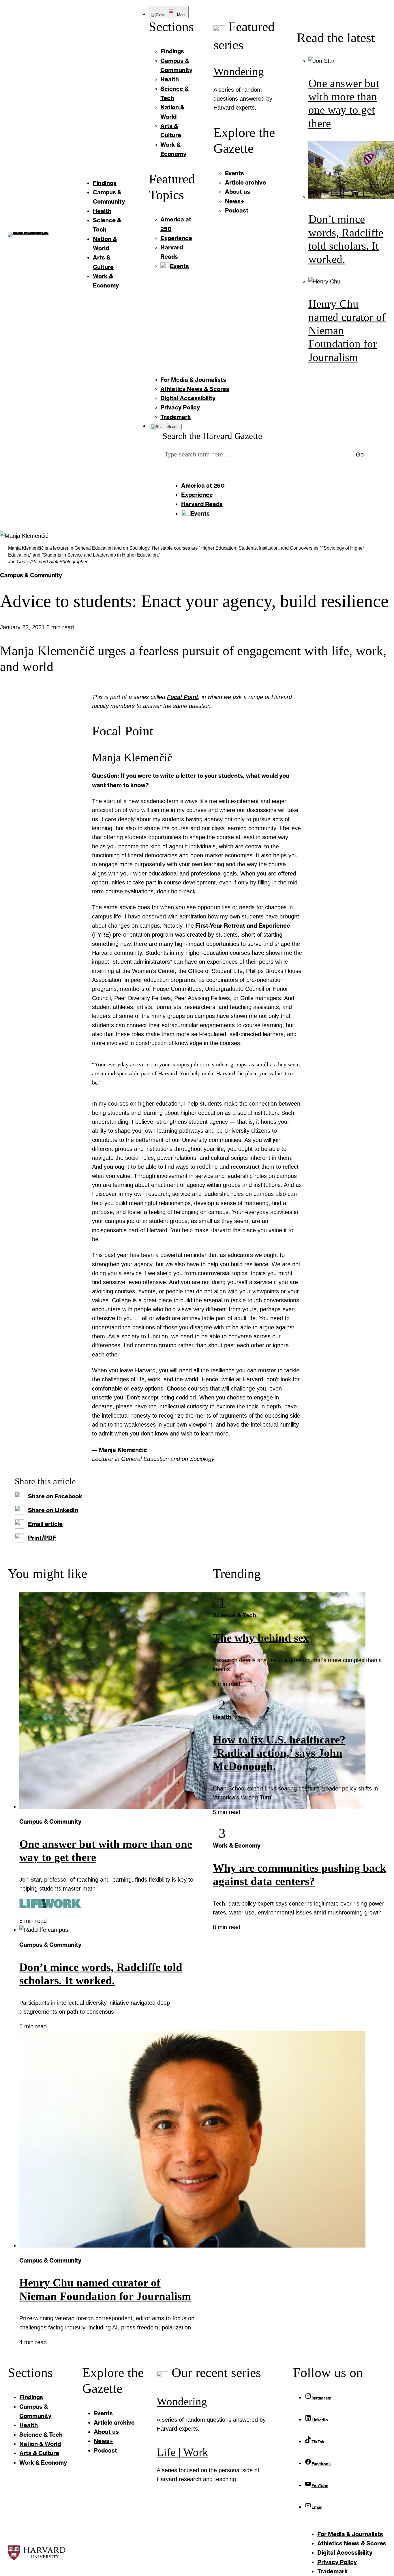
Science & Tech (234, 1615)
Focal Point (183, 697)
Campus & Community (31, 575)
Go (360, 454)
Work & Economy (237, 1845)
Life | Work (182, 2452)
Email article (45, 1524)
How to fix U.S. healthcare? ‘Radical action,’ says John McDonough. (279, 1753)
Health (222, 1717)
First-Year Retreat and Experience (242, 926)
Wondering (239, 72)
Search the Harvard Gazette (212, 436)
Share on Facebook (55, 1496)
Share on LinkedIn (53, 1510)
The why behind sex (261, 1638)
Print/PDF (42, 1538)
